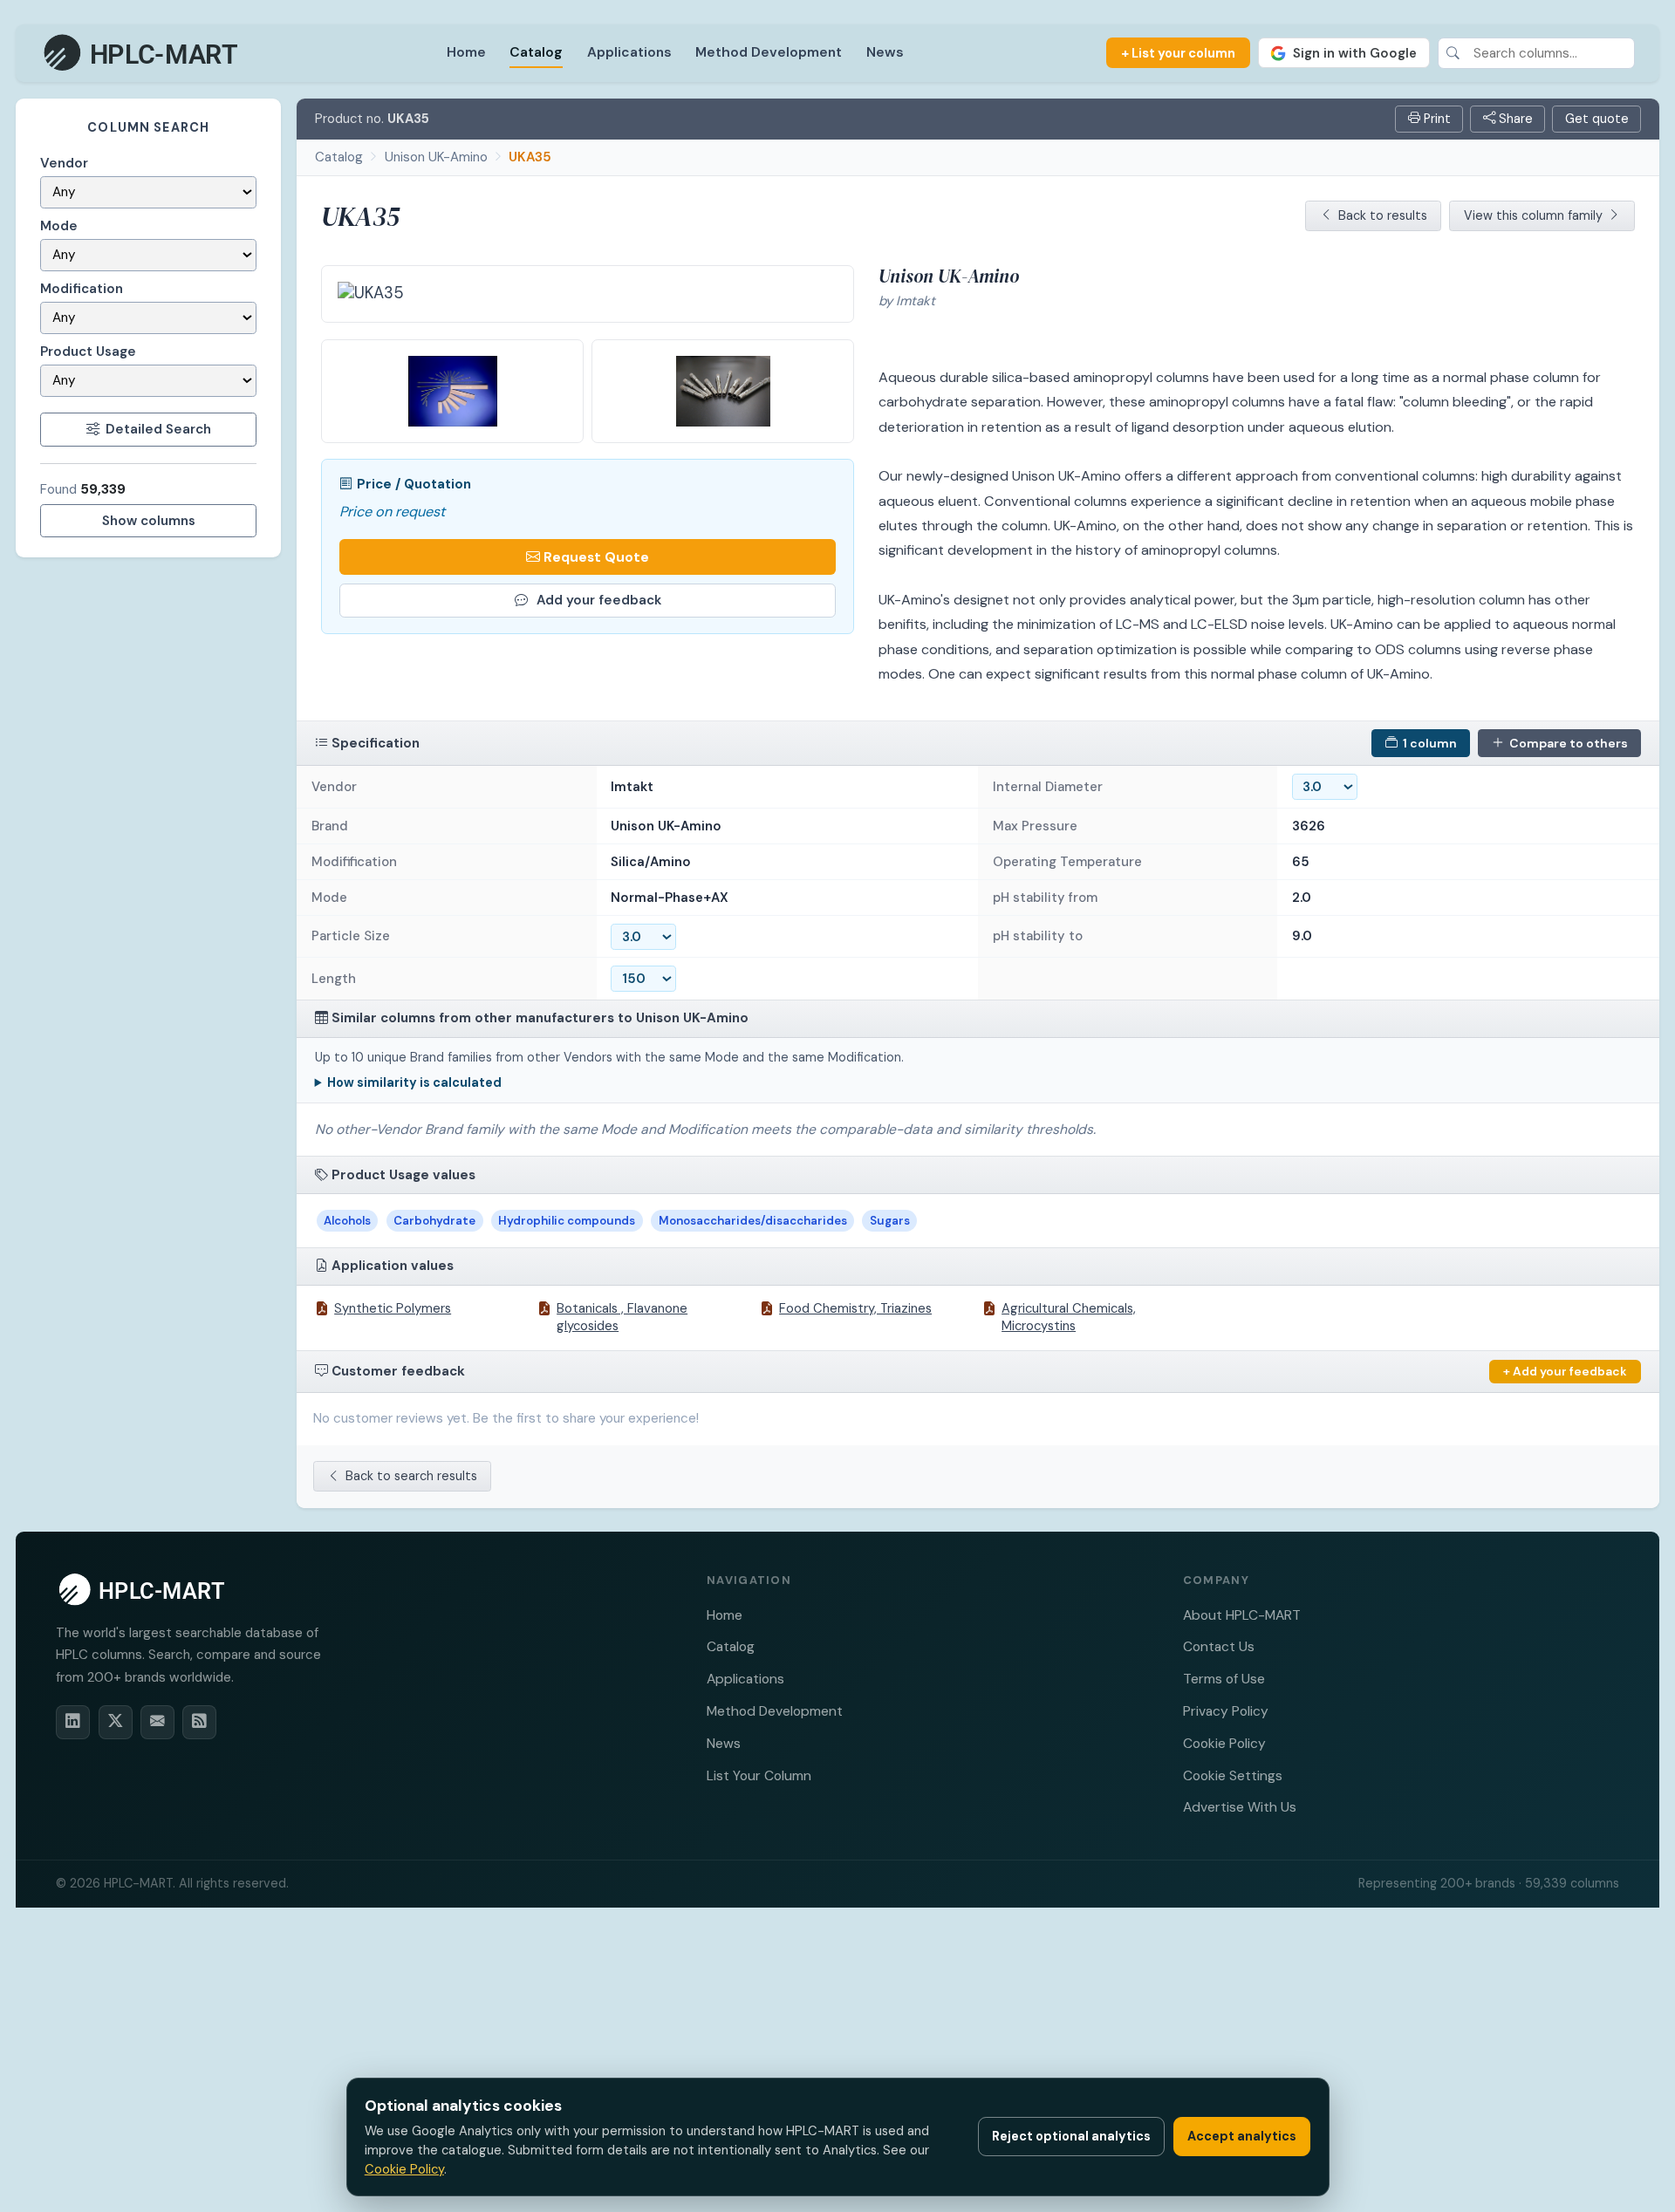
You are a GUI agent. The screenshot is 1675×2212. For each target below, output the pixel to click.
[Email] (157, 1722)
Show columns (149, 521)
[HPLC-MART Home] (142, 53)
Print (1436, 119)
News (885, 52)
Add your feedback (599, 600)
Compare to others (1569, 743)
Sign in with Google (1355, 53)
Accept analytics (1242, 2136)
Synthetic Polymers (393, 1308)
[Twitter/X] (116, 1722)
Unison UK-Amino (436, 157)
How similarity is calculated (414, 1082)
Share (1514, 119)
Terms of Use (1224, 1679)
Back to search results (411, 1476)
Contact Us (1219, 1646)
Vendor (64, 163)
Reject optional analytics (1071, 2136)
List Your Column (759, 1775)
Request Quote (596, 557)
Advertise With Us (1240, 1807)
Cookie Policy (1224, 1743)
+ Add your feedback (1565, 1371)
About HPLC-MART (1242, 1615)
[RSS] (199, 1722)
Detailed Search (158, 429)
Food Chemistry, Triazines (855, 1308)
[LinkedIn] (73, 1722)
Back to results (1383, 215)
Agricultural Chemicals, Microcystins (1069, 1317)
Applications (629, 52)
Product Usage (88, 352)
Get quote (1597, 119)
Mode (59, 226)
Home (466, 52)
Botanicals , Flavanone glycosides (622, 1317)
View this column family (1533, 215)
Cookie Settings (1233, 1775)
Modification (82, 289)
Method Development (769, 52)
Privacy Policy (1226, 1711)
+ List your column (1178, 53)
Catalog (536, 52)
